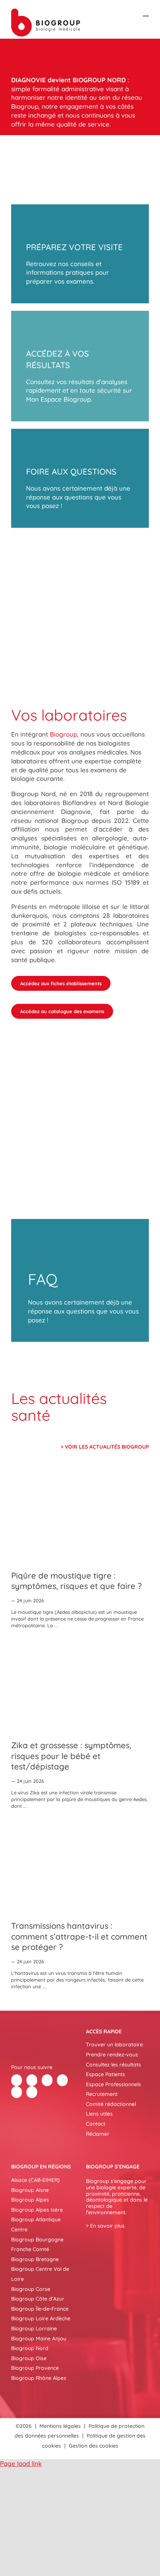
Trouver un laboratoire (114, 2044)
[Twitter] (32, 2080)
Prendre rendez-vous (112, 2055)
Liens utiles (99, 2114)
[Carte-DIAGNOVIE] (80, 576)
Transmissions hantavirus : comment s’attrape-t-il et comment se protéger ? (79, 1936)
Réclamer (98, 2134)
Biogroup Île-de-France (40, 2309)
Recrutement (102, 2094)
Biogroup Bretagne (35, 2259)
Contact (96, 2124)
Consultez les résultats (113, 2065)
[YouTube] (17, 2092)
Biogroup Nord (30, 2348)
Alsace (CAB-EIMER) (35, 2180)
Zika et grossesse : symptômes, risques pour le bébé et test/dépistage (71, 1756)
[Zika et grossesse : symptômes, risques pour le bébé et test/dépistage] (80, 1686)
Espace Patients (105, 2074)
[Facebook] (17, 2080)
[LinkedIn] (47, 2080)
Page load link (21, 2463)
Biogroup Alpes (30, 2200)
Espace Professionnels (113, 2084)
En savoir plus (107, 2226)
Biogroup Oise (29, 2358)
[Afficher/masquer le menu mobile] (146, 12)
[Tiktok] (62, 2080)
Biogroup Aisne (30, 2190)
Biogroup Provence (35, 2368)
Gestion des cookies (94, 2446)
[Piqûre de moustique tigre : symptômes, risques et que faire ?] (80, 1516)
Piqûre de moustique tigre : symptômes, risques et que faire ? (76, 1581)
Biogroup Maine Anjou (39, 2339)
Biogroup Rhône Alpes (39, 2378)
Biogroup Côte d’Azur (38, 2299)
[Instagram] (32, 2092)
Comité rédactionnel (111, 2104)
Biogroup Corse (31, 2289)
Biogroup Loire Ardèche (41, 2318)
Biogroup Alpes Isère (37, 2210)
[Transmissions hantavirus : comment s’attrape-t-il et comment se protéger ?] (80, 1867)
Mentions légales (60, 2426)
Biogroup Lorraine (34, 2328)
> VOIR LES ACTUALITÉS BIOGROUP (105, 1447)
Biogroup (63, 734)
